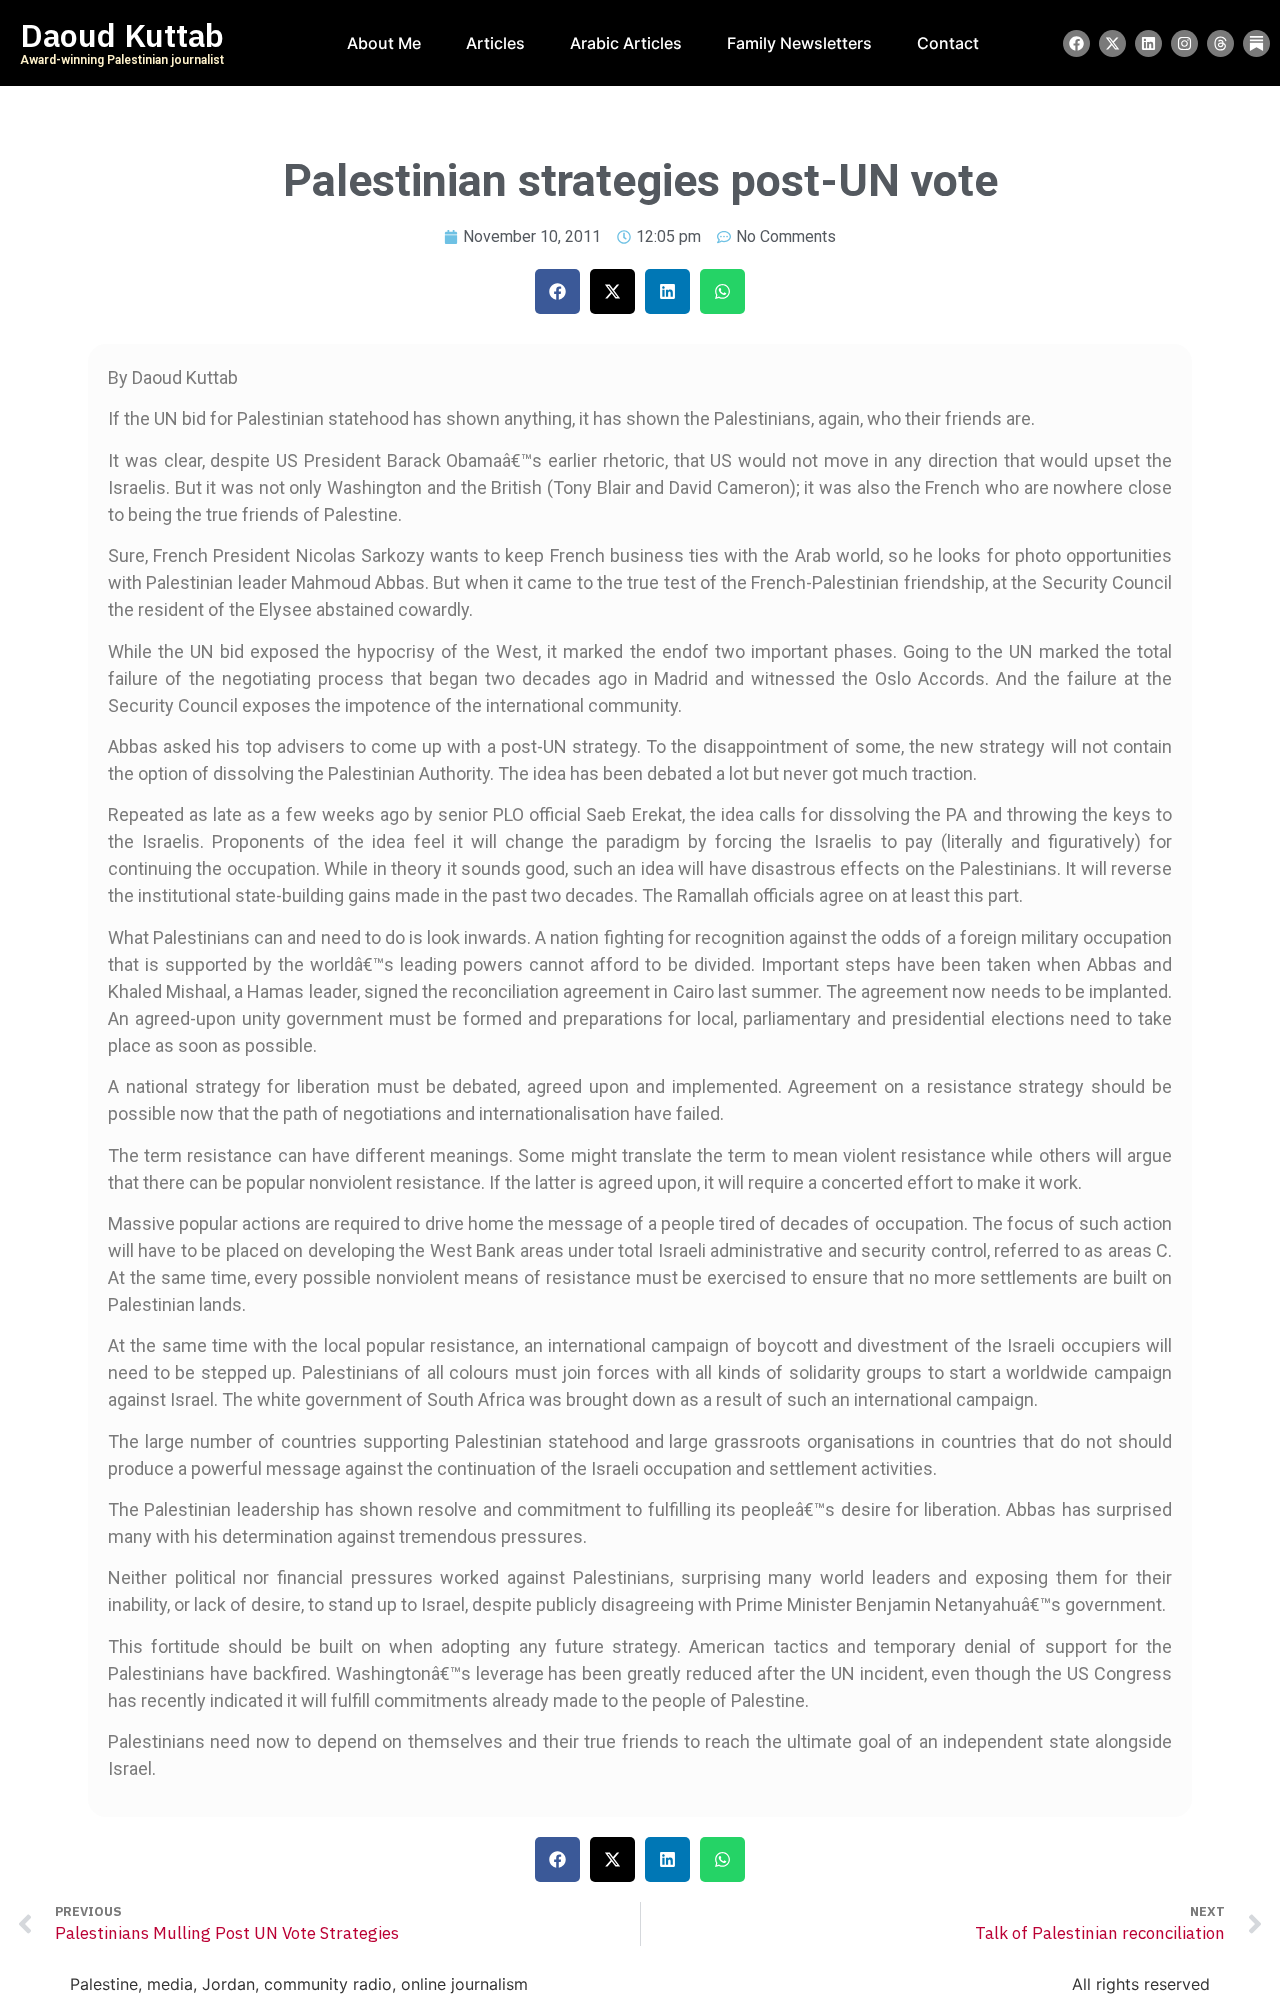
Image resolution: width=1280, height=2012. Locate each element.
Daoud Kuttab (122, 36)
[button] (557, 291)
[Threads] (1220, 43)
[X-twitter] (1112, 43)
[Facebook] (1076, 43)
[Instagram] (1184, 43)
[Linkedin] (1148, 43)
